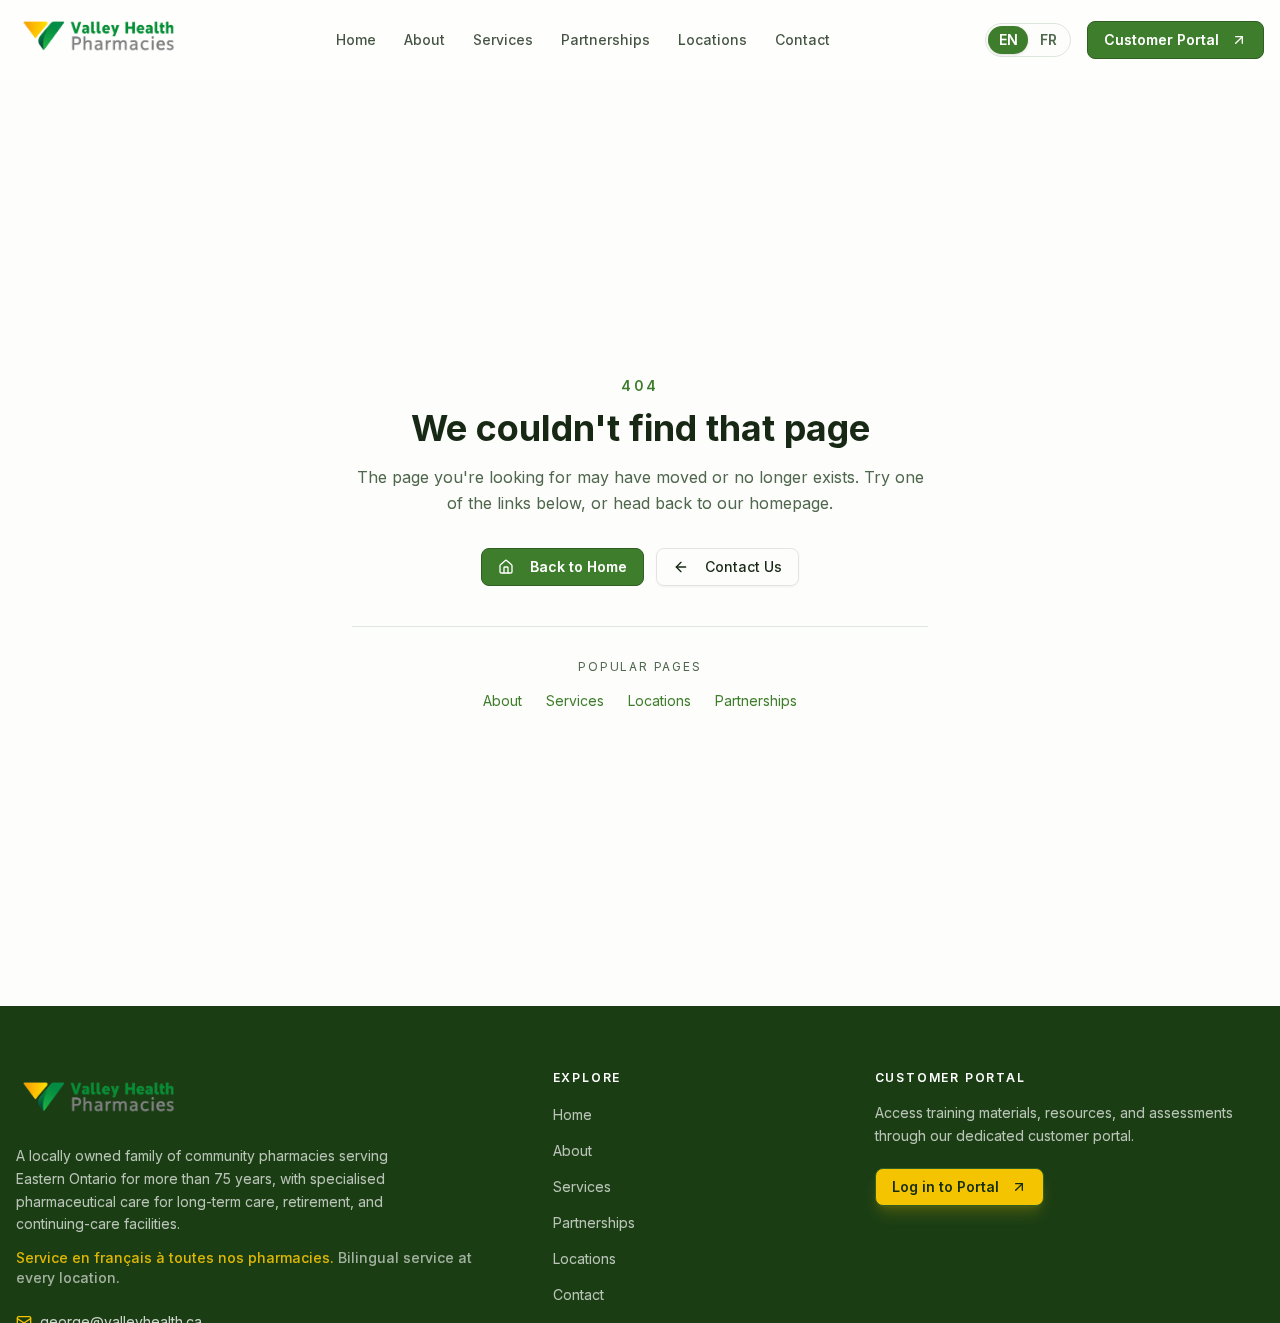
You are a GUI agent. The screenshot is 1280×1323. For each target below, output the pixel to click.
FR (1048, 39)
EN (1008, 39)
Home (356, 39)
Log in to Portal (945, 1186)
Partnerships (605, 39)
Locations (712, 39)
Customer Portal (1161, 39)
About (424, 39)
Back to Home (578, 566)
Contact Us (743, 566)
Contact (802, 39)
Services (503, 39)
